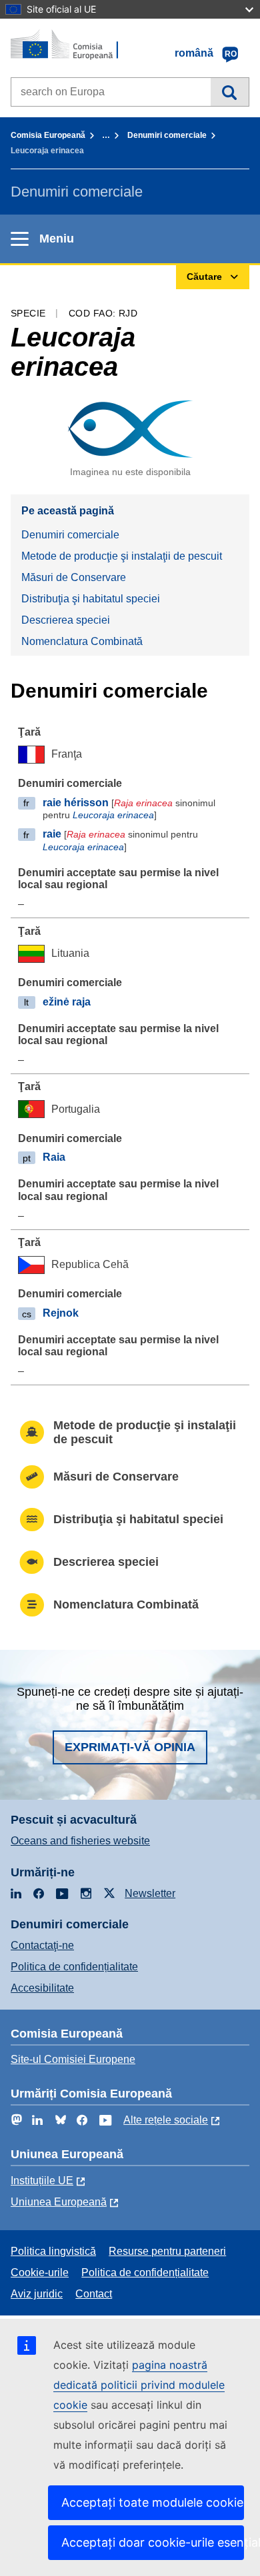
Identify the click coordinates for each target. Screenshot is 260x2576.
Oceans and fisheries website (80, 1841)
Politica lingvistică (53, 2251)
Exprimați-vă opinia (130, 1747)
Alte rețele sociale (166, 2120)
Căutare (230, 92)
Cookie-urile (40, 2272)
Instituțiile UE (42, 2181)
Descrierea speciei (66, 620)
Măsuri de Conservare (74, 577)
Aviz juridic (37, 2294)
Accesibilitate (42, 1988)
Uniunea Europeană (59, 2202)
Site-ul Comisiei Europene (73, 2059)
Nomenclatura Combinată (82, 641)
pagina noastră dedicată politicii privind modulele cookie (139, 2385)
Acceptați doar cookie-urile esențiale (153, 2542)
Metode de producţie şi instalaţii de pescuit (122, 556)
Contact (94, 2294)
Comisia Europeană (48, 135)
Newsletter (150, 1893)
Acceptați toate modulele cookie (152, 2502)
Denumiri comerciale (167, 135)
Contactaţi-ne (42, 1945)
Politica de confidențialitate (74, 1967)
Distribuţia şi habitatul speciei (91, 599)
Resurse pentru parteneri (167, 2251)
